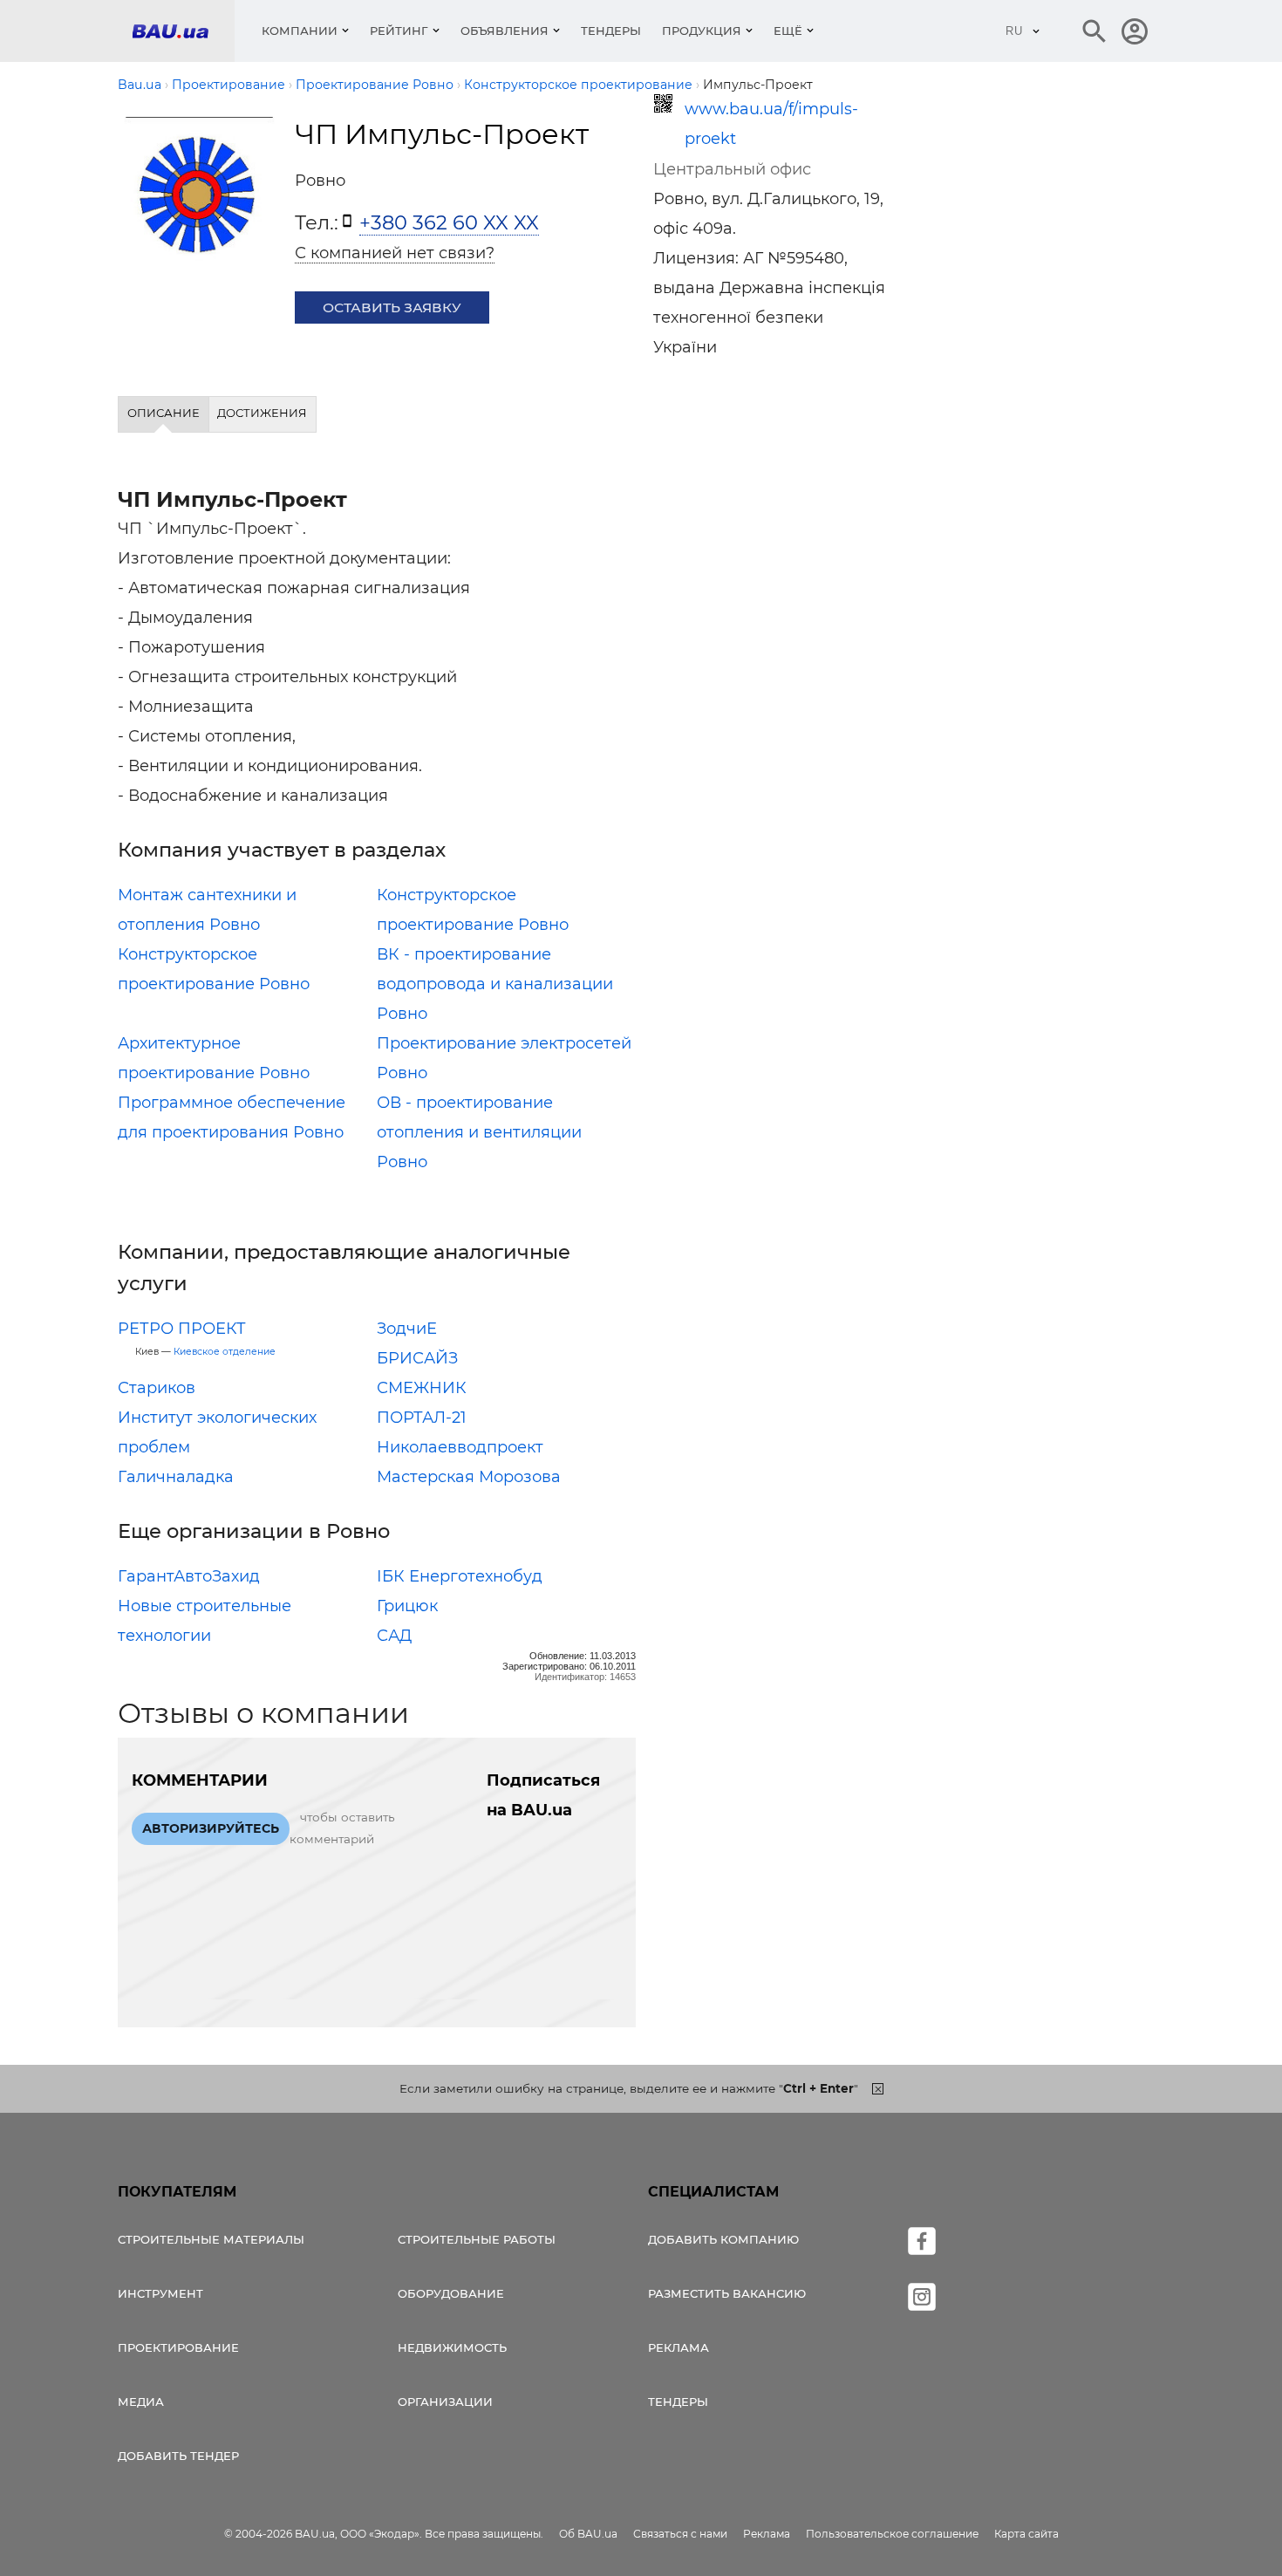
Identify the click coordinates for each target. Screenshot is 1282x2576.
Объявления (505, 31)
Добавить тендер (178, 2456)
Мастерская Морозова (469, 1477)
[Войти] (1135, 31)
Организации (445, 2402)
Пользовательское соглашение (892, 2534)
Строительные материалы (211, 2239)
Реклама (679, 2347)
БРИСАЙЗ (417, 1358)
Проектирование (178, 2347)
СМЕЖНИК (422, 1388)
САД (394, 1636)
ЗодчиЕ (407, 1329)
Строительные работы (477, 2239)
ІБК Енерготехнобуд (460, 1576)
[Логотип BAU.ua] (183, 31)
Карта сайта (1026, 2534)
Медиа (141, 2402)
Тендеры (611, 31)
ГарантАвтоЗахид (189, 1576)
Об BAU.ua (588, 2534)
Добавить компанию (723, 2239)
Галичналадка (176, 1477)
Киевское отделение (225, 1352)
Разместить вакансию (727, 2293)
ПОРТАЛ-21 (422, 1418)
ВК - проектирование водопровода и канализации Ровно (495, 984)
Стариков (157, 1388)
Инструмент (160, 2293)
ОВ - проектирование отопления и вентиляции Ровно (479, 1132)
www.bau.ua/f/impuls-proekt (771, 124)
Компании (300, 31)
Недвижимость (452, 2347)
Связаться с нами (680, 2534)
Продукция (702, 31)
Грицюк (407, 1606)
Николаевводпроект (460, 1447)
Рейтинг (399, 31)
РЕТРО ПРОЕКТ (182, 1329)
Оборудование (451, 2293)
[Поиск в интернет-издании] (1094, 31)
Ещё (788, 31)
